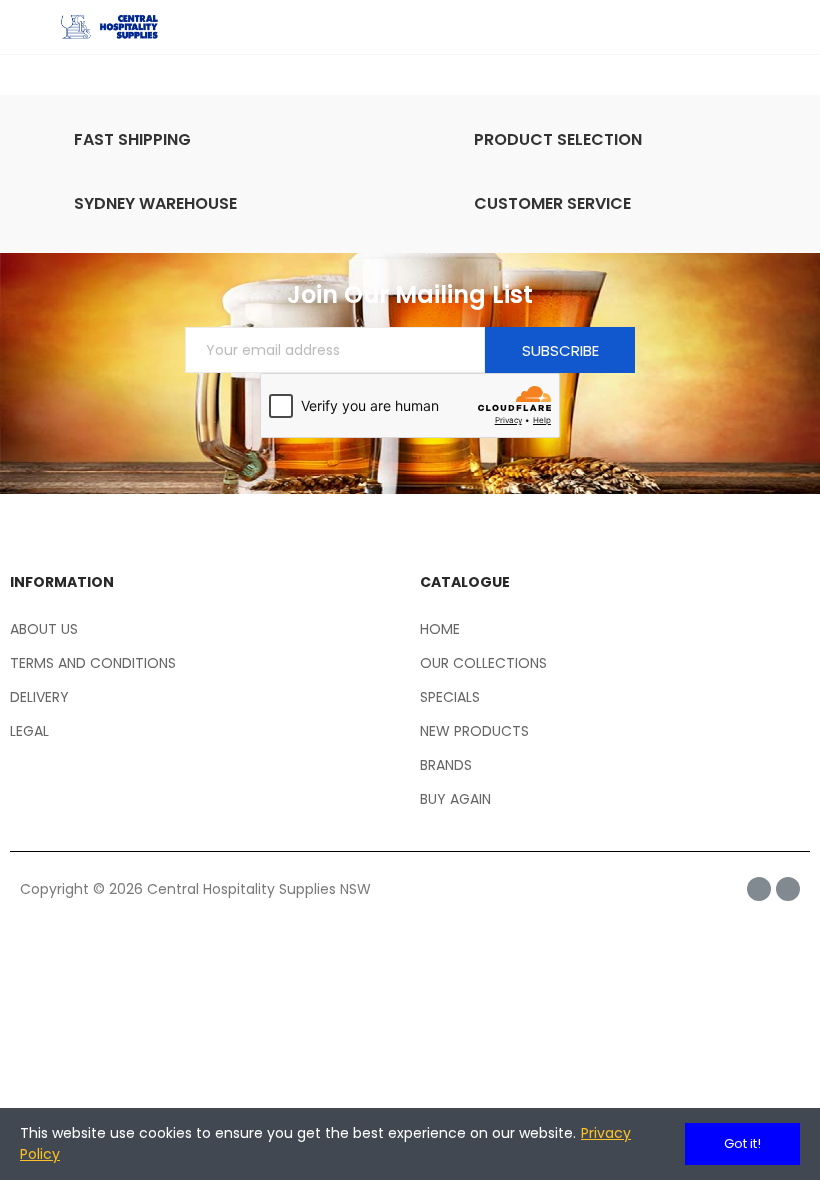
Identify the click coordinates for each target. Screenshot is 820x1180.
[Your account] (790, 27)
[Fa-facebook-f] (759, 889)
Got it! (742, 1143)
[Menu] (29, 27)
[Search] (755, 27)
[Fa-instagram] (788, 889)
